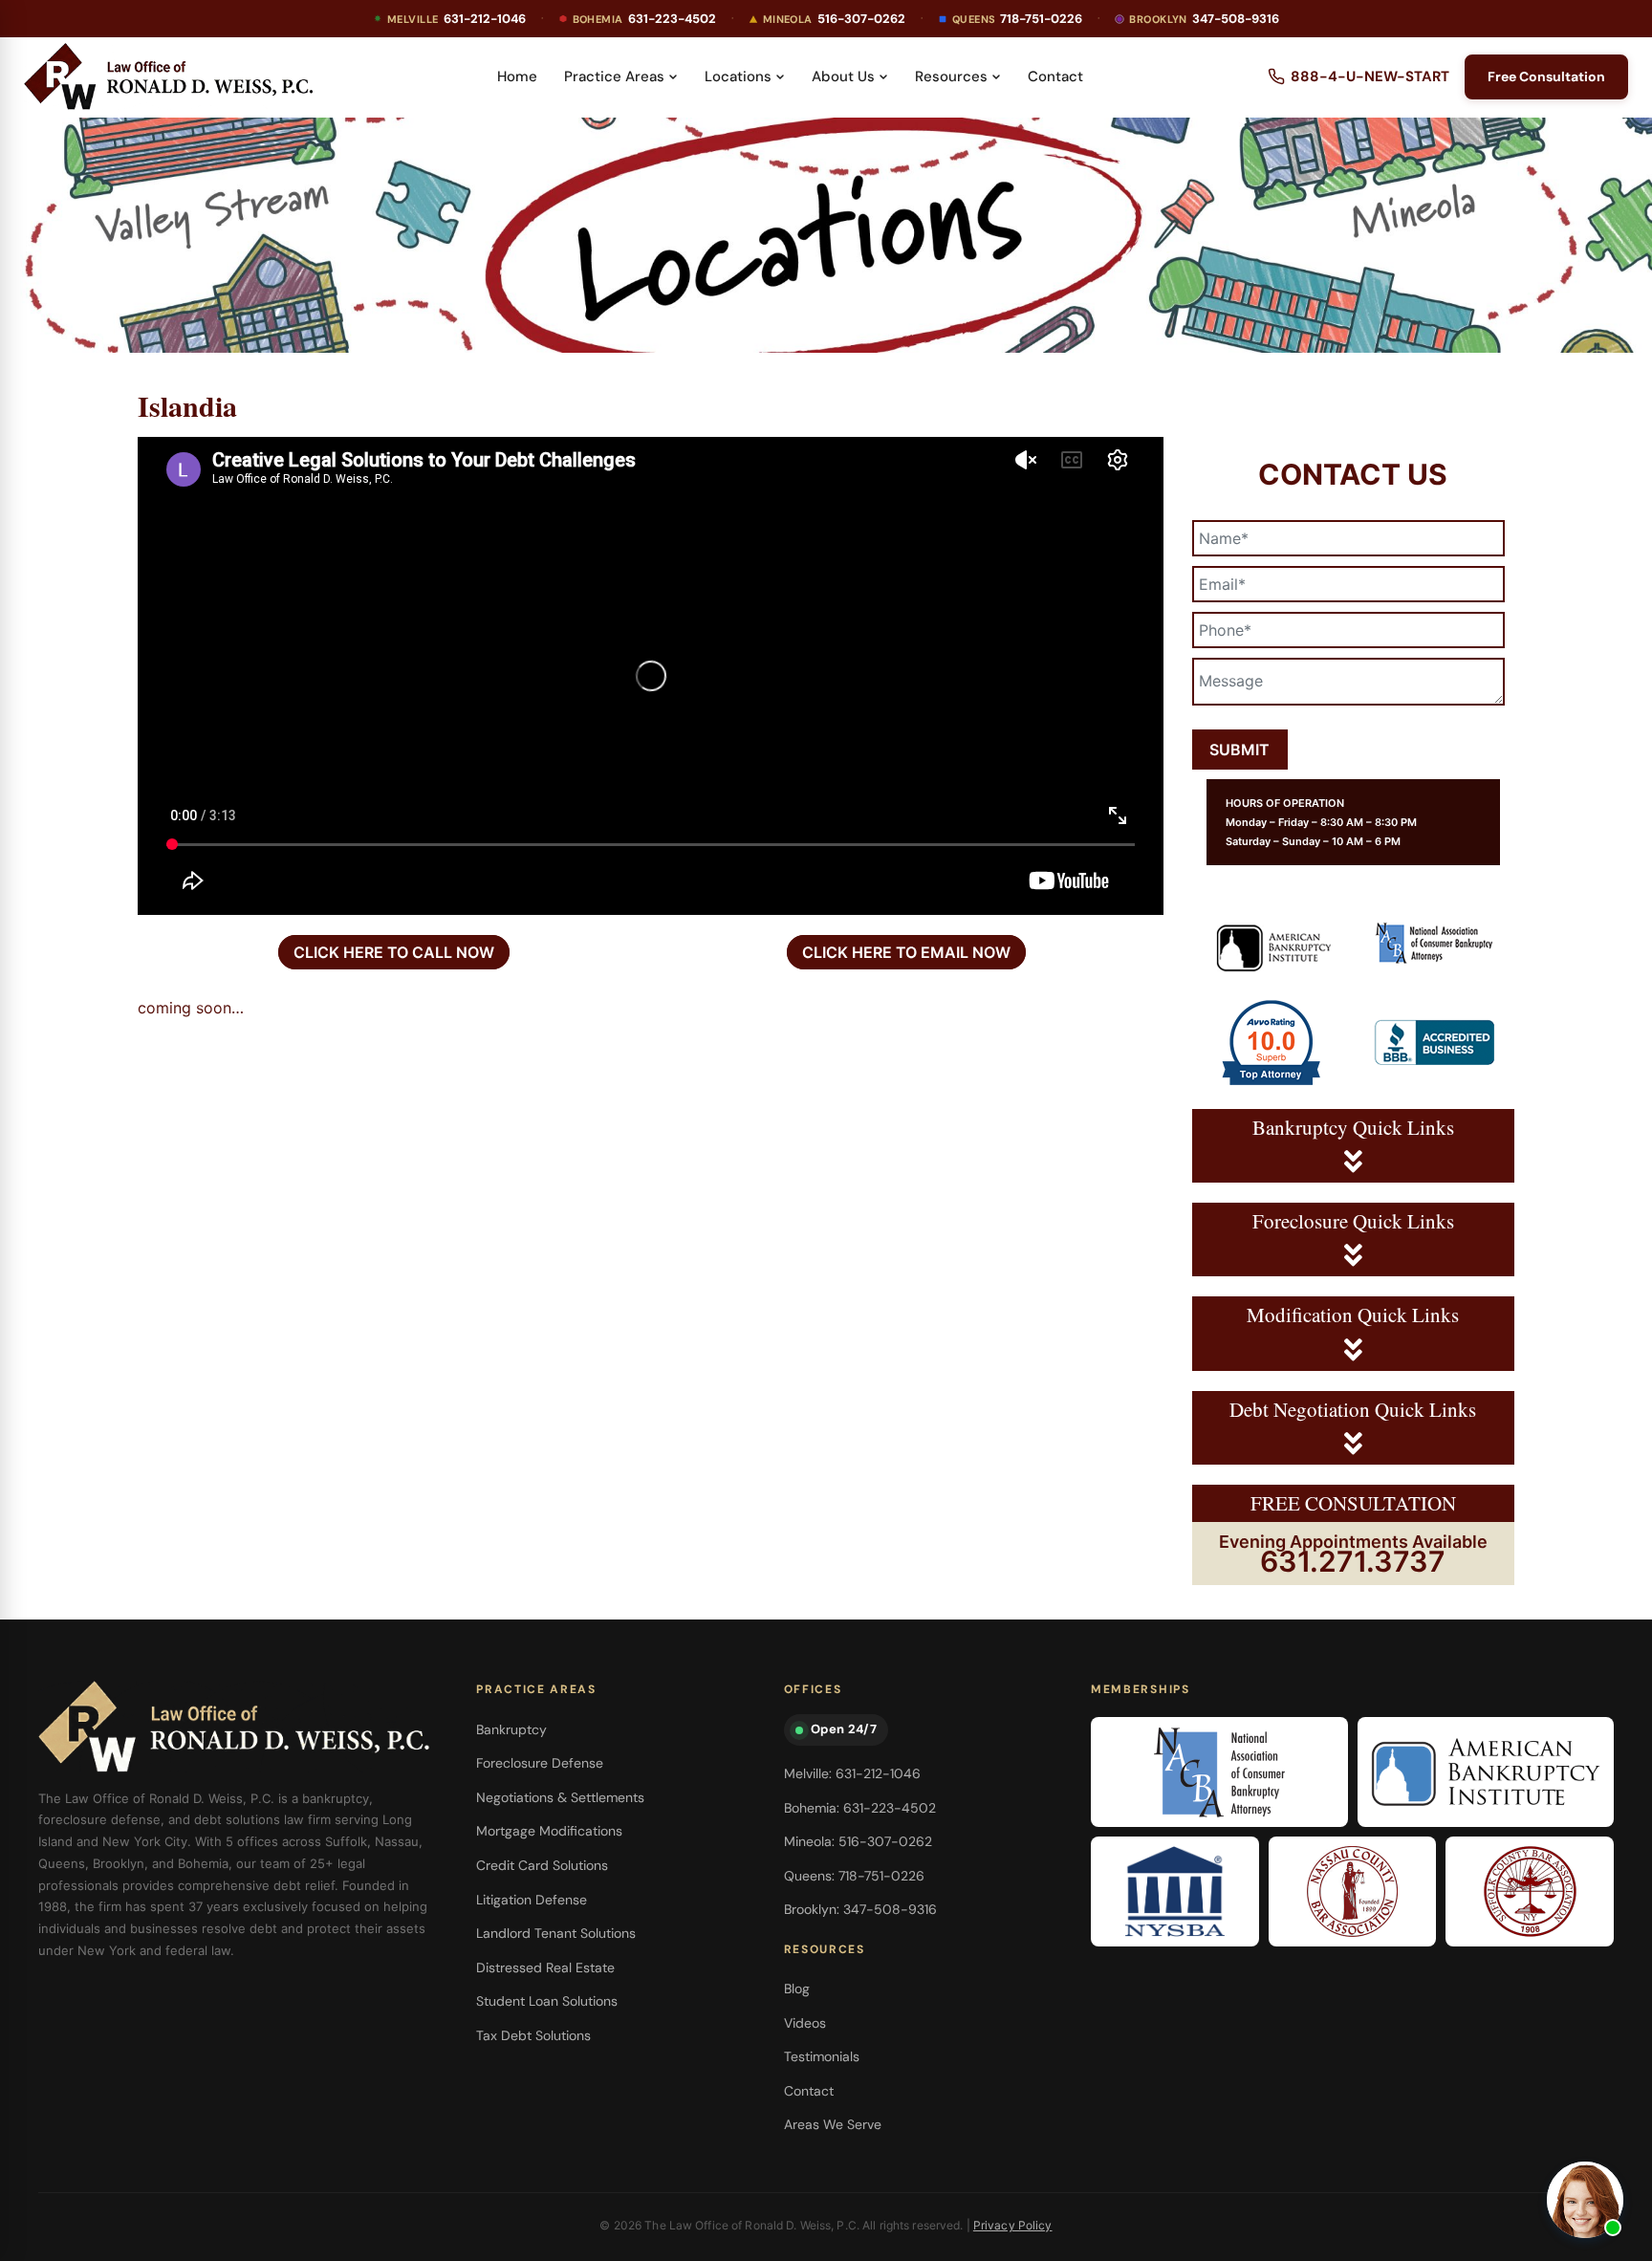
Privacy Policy (1013, 2225)
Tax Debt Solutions (533, 2035)
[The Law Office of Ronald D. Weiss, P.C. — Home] (168, 76)
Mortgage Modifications (549, 1831)
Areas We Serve (833, 2124)
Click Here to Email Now (906, 952)
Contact (1055, 76)
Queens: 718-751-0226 (854, 1876)
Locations (738, 76)
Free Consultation (1546, 76)
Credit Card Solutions (542, 1865)
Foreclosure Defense (540, 1763)
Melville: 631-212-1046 (852, 1773)
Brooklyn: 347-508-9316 (860, 1909)
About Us (843, 76)
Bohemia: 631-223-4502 (860, 1808)
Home (517, 76)
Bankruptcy (511, 1729)
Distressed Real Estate (545, 1968)
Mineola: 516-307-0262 (858, 1841)
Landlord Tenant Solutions (556, 1933)
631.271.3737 (1353, 1561)
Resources (951, 76)
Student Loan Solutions (547, 2001)
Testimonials (822, 2056)
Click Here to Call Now (394, 952)
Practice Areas (614, 76)
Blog (797, 1989)
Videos (805, 2023)
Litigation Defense (532, 1900)
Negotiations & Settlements (560, 1797)
